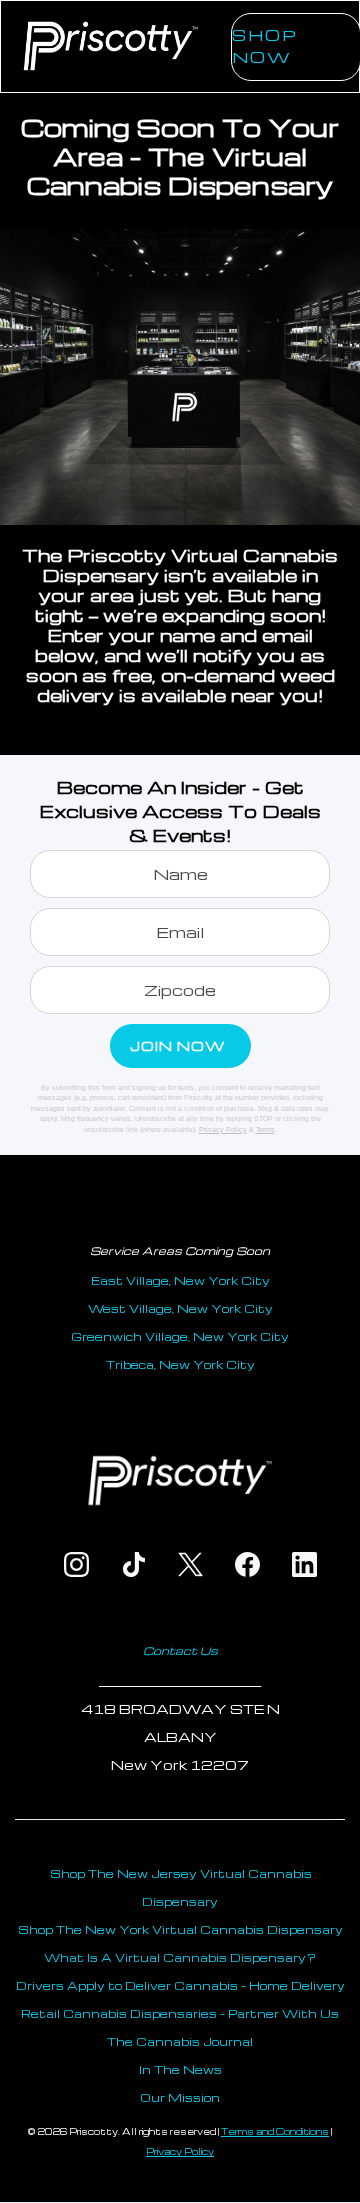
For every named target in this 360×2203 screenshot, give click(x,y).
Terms (265, 1129)
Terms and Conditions (275, 2131)
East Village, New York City (180, 1280)
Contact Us (180, 1650)
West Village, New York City (180, 1308)
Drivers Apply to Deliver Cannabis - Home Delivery (180, 1985)
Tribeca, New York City (180, 1364)
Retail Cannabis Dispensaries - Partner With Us (180, 2013)
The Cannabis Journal (180, 2041)
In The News (180, 2069)
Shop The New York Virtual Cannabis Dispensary (180, 1929)
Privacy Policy (223, 1129)
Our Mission (180, 2097)
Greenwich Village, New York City (180, 1336)
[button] (207, 71)
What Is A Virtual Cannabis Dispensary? (180, 1957)
